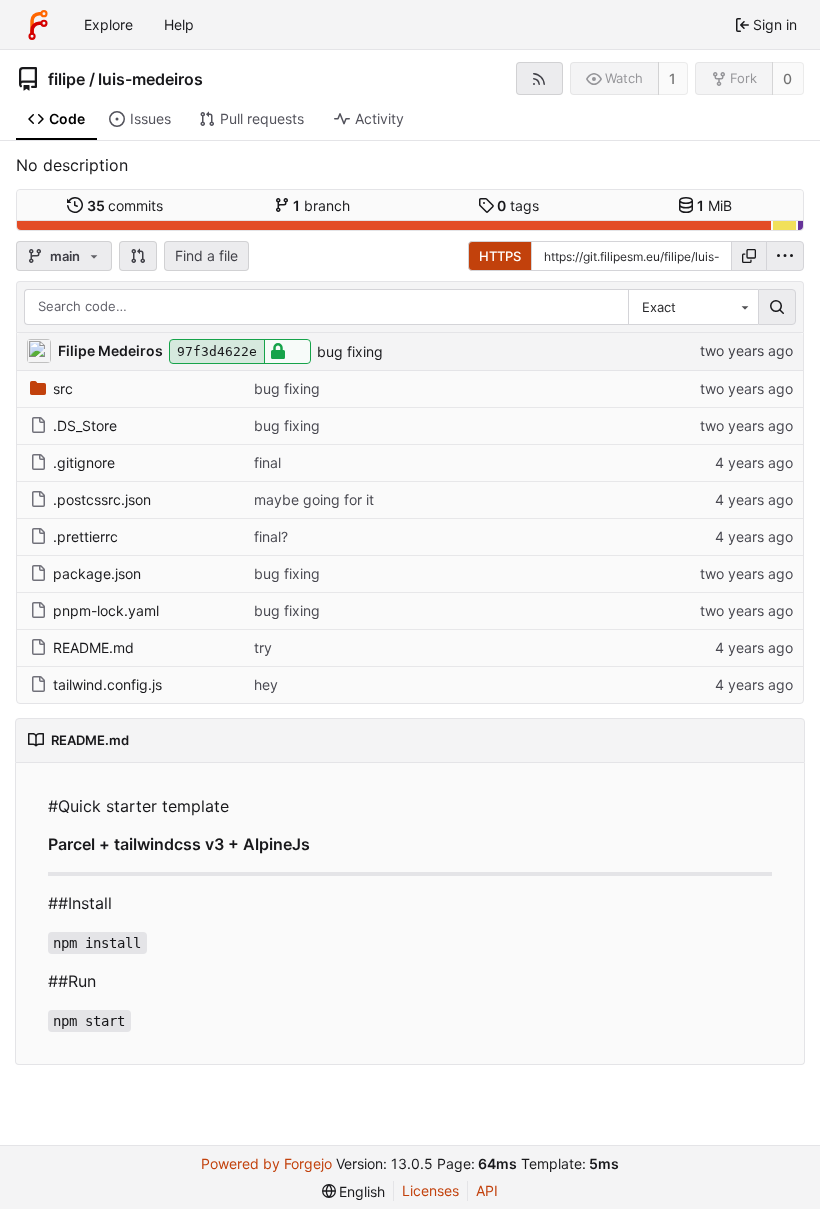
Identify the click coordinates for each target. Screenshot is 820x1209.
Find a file (206, 255)
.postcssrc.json (102, 499)
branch (321, 205)
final (267, 462)
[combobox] (693, 307)
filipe (66, 79)
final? (271, 536)
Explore (108, 24)
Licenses (430, 1190)
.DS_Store (85, 425)
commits (125, 205)
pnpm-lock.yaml (106, 610)
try (263, 647)
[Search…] (777, 307)
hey (266, 684)
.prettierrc (85, 536)
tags (518, 205)
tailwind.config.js (107, 684)
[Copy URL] (749, 256)
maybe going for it (314, 499)
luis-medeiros (150, 79)
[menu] (785, 256)
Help (179, 24)
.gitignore (84, 462)
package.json (97, 573)
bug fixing (350, 351)
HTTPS (500, 256)
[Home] (38, 25)
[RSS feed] (539, 78)
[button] (138, 256)
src (63, 388)
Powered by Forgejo (266, 1163)
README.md (93, 647)
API (487, 1190)
